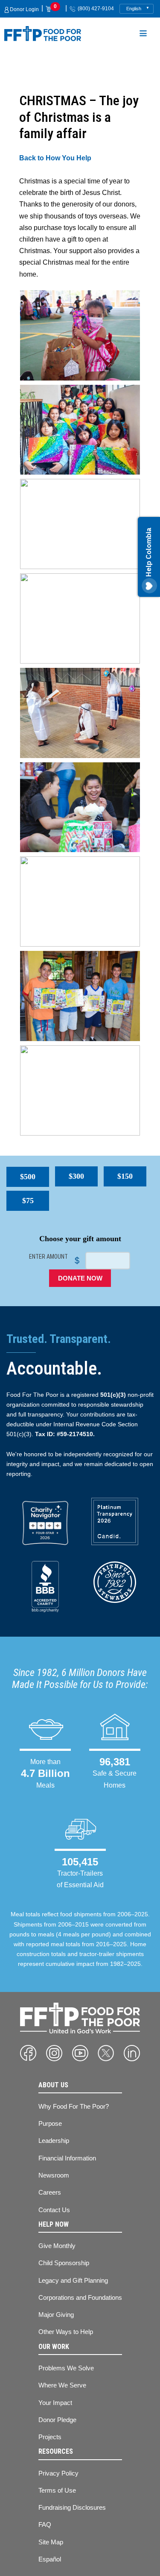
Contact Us (54, 2210)
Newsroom (54, 2175)
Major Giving (56, 2315)
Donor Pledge (57, 2420)
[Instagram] (54, 2053)
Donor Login (24, 9)
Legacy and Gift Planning (73, 2280)
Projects (50, 2437)
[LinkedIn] (132, 2053)
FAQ (45, 2524)
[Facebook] (28, 2053)
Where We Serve (62, 2385)
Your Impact (55, 2403)
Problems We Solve (66, 2368)
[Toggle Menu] (143, 35)
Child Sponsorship (64, 2263)
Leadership (54, 2141)
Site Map (51, 2542)
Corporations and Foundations (80, 2297)
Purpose (50, 2123)
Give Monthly (57, 2246)
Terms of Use (57, 2490)
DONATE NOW (80, 1278)
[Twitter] (106, 2053)
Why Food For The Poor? (74, 2106)
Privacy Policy (58, 2473)
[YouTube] (80, 2053)
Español (50, 2559)
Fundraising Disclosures (72, 2507)
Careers (50, 2192)
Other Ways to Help (66, 2332)
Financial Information (67, 2158)
